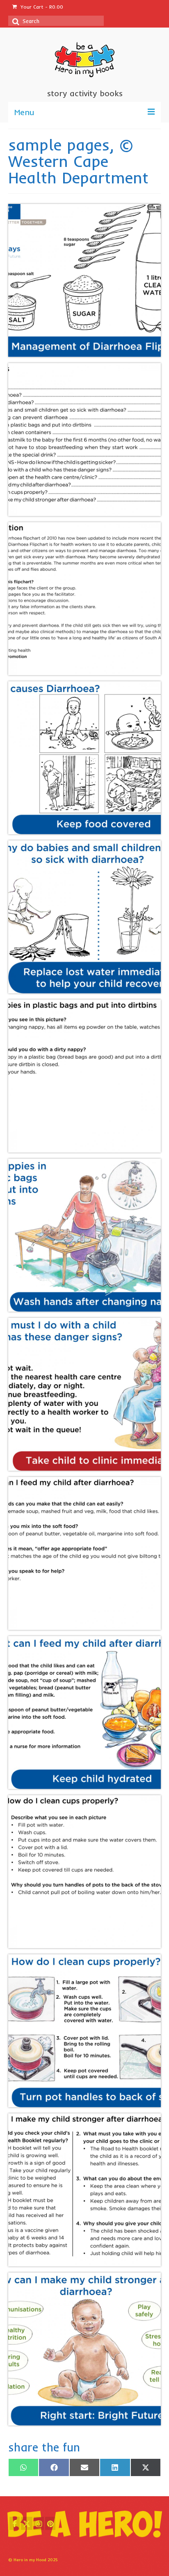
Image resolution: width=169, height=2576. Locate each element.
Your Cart (41, 7)
